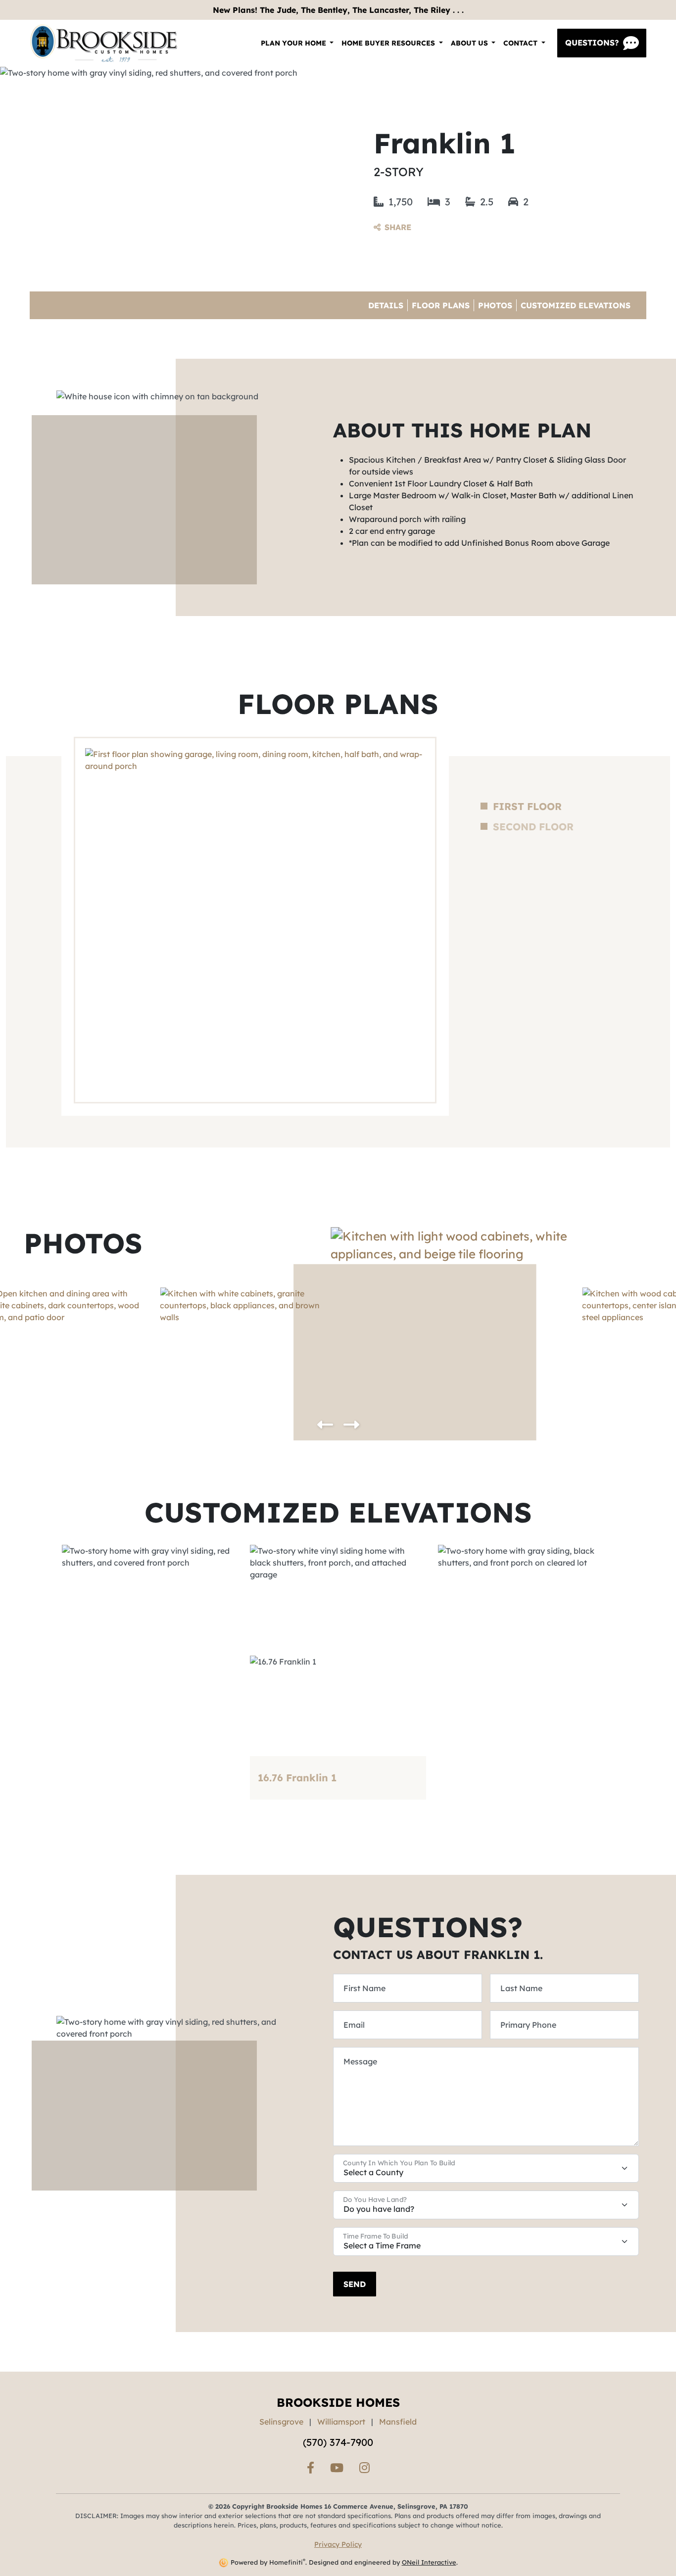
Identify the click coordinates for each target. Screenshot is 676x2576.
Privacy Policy (338, 2544)
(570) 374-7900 (338, 2442)
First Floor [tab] (527, 807)
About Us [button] (470, 43)
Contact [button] (521, 43)
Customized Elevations (576, 305)
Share (398, 227)
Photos (495, 305)
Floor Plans (441, 305)
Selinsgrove (281, 2422)
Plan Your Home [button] (294, 43)
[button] (325, 1425)
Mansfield (398, 2422)
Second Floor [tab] (533, 827)
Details (386, 305)
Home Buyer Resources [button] (389, 43)
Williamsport (341, 2422)
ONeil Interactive (429, 2562)
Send (355, 2284)
